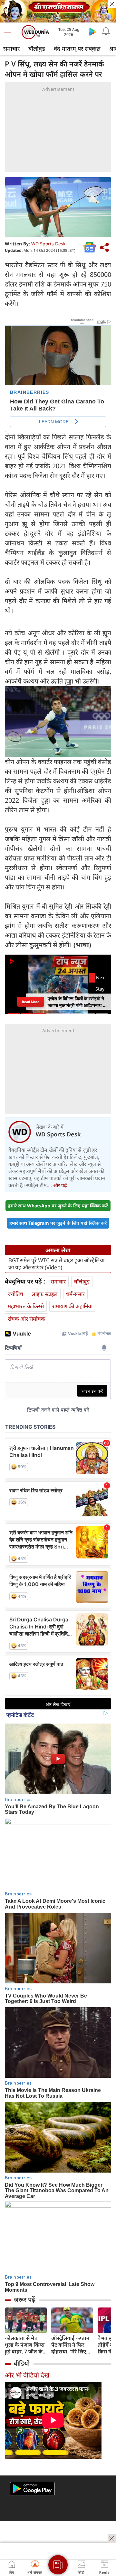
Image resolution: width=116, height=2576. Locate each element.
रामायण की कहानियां (72, 1306)
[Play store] (93, 31)
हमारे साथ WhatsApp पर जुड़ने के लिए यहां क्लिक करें (58, 1206)
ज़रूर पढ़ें (24, 2299)
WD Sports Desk (48, 244)
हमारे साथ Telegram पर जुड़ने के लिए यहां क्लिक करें (58, 1223)
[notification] (106, 31)
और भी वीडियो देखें (27, 2375)
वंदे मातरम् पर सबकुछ (77, 49)
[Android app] (32, 2489)
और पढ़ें (60, 1185)
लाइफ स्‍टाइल (45, 1294)
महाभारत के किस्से (26, 1306)
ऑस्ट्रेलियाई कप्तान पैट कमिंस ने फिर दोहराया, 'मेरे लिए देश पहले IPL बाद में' (72, 2345)
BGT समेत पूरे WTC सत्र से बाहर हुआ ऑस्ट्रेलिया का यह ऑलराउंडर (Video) (56, 1264)
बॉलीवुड (37, 49)
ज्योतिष (15, 1294)
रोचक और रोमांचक (26, 1319)
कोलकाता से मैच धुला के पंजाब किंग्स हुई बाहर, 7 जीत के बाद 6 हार (25, 2345)
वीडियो (22, 2363)
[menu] (10, 32)
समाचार (11, 49)
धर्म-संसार (75, 1294)
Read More (31, 1001)
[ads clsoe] (112, 2538)
